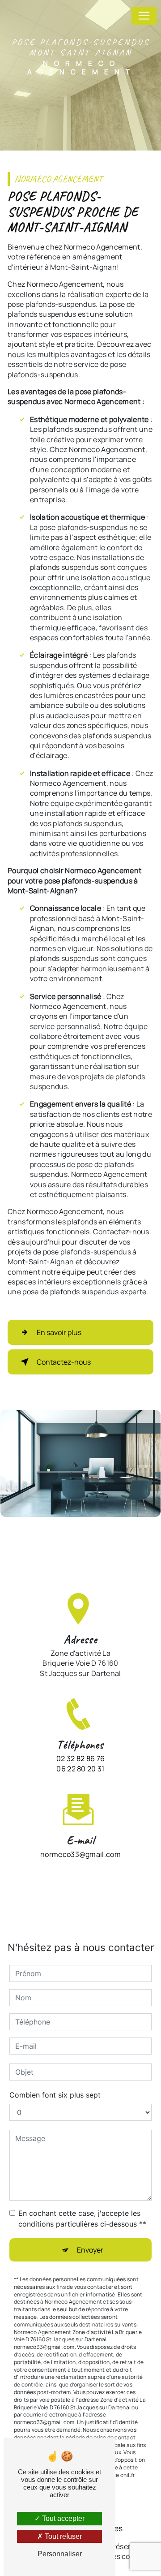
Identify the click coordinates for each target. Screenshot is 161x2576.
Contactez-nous (64, 1362)
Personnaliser (60, 2554)
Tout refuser (62, 2536)
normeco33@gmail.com (80, 1854)
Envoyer (90, 2250)
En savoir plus (59, 1332)
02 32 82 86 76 (80, 1758)
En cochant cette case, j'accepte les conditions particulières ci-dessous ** (82, 2218)
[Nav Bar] (144, 16)
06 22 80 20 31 (80, 1769)
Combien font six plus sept (55, 2095)
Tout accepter (62, 2518)
